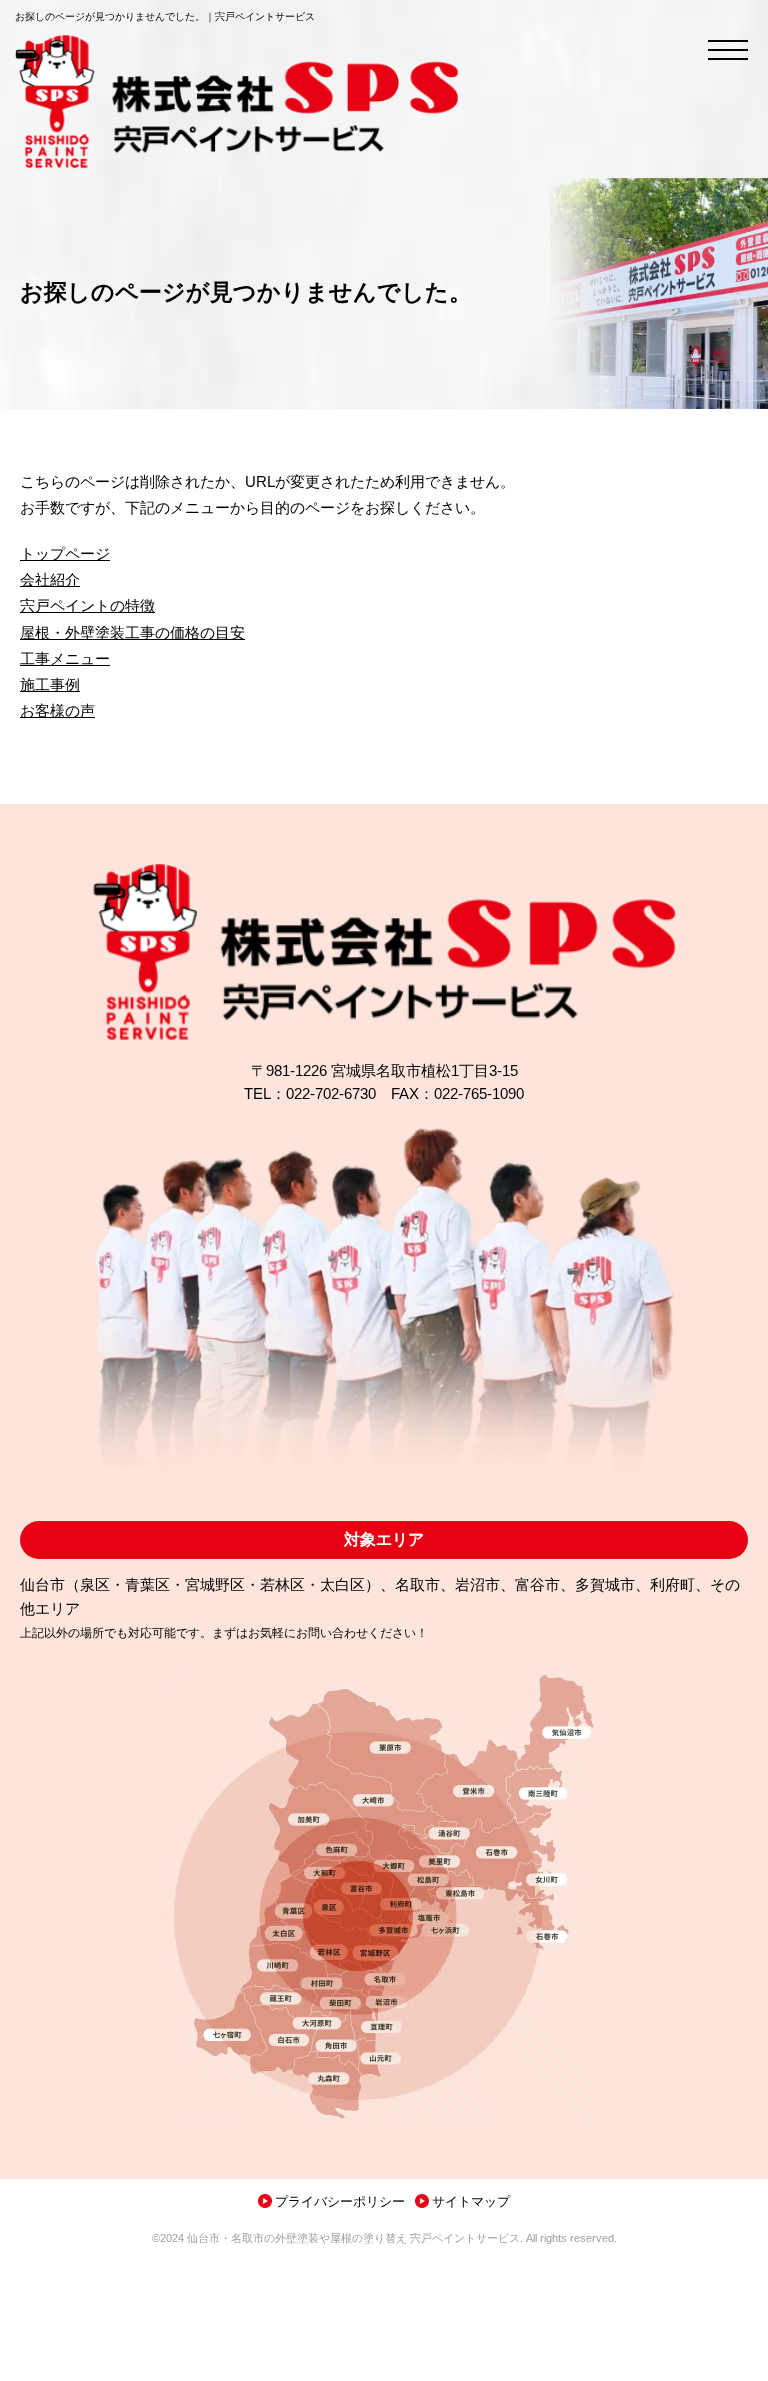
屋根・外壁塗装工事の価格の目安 (132, 633)
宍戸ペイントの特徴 (87, 606)
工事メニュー (65, 659)
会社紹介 (50, 580)
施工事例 (50, 685)
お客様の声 (57, 711)
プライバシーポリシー (340, 2201)
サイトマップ (471, 2201)
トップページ (65, 554)
